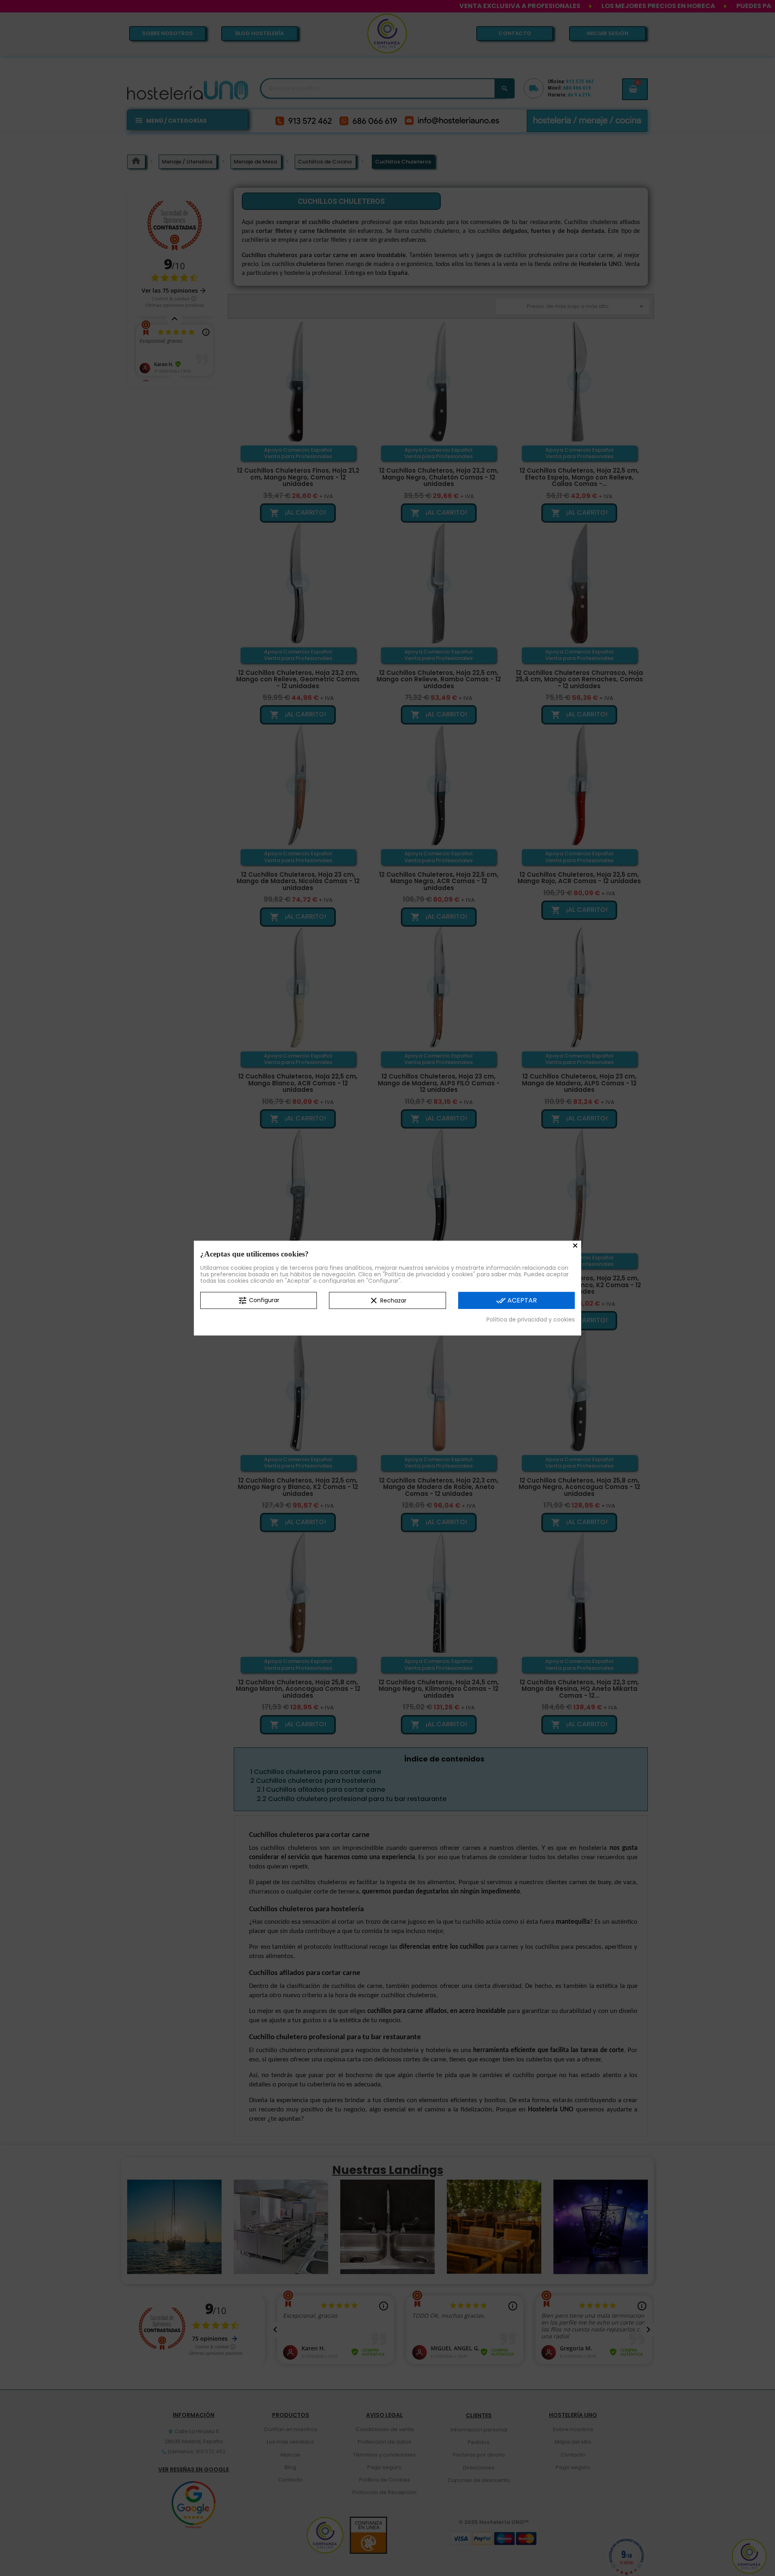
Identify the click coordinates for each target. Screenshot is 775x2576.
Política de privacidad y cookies (531, 1319)
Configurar (259, 1301)
